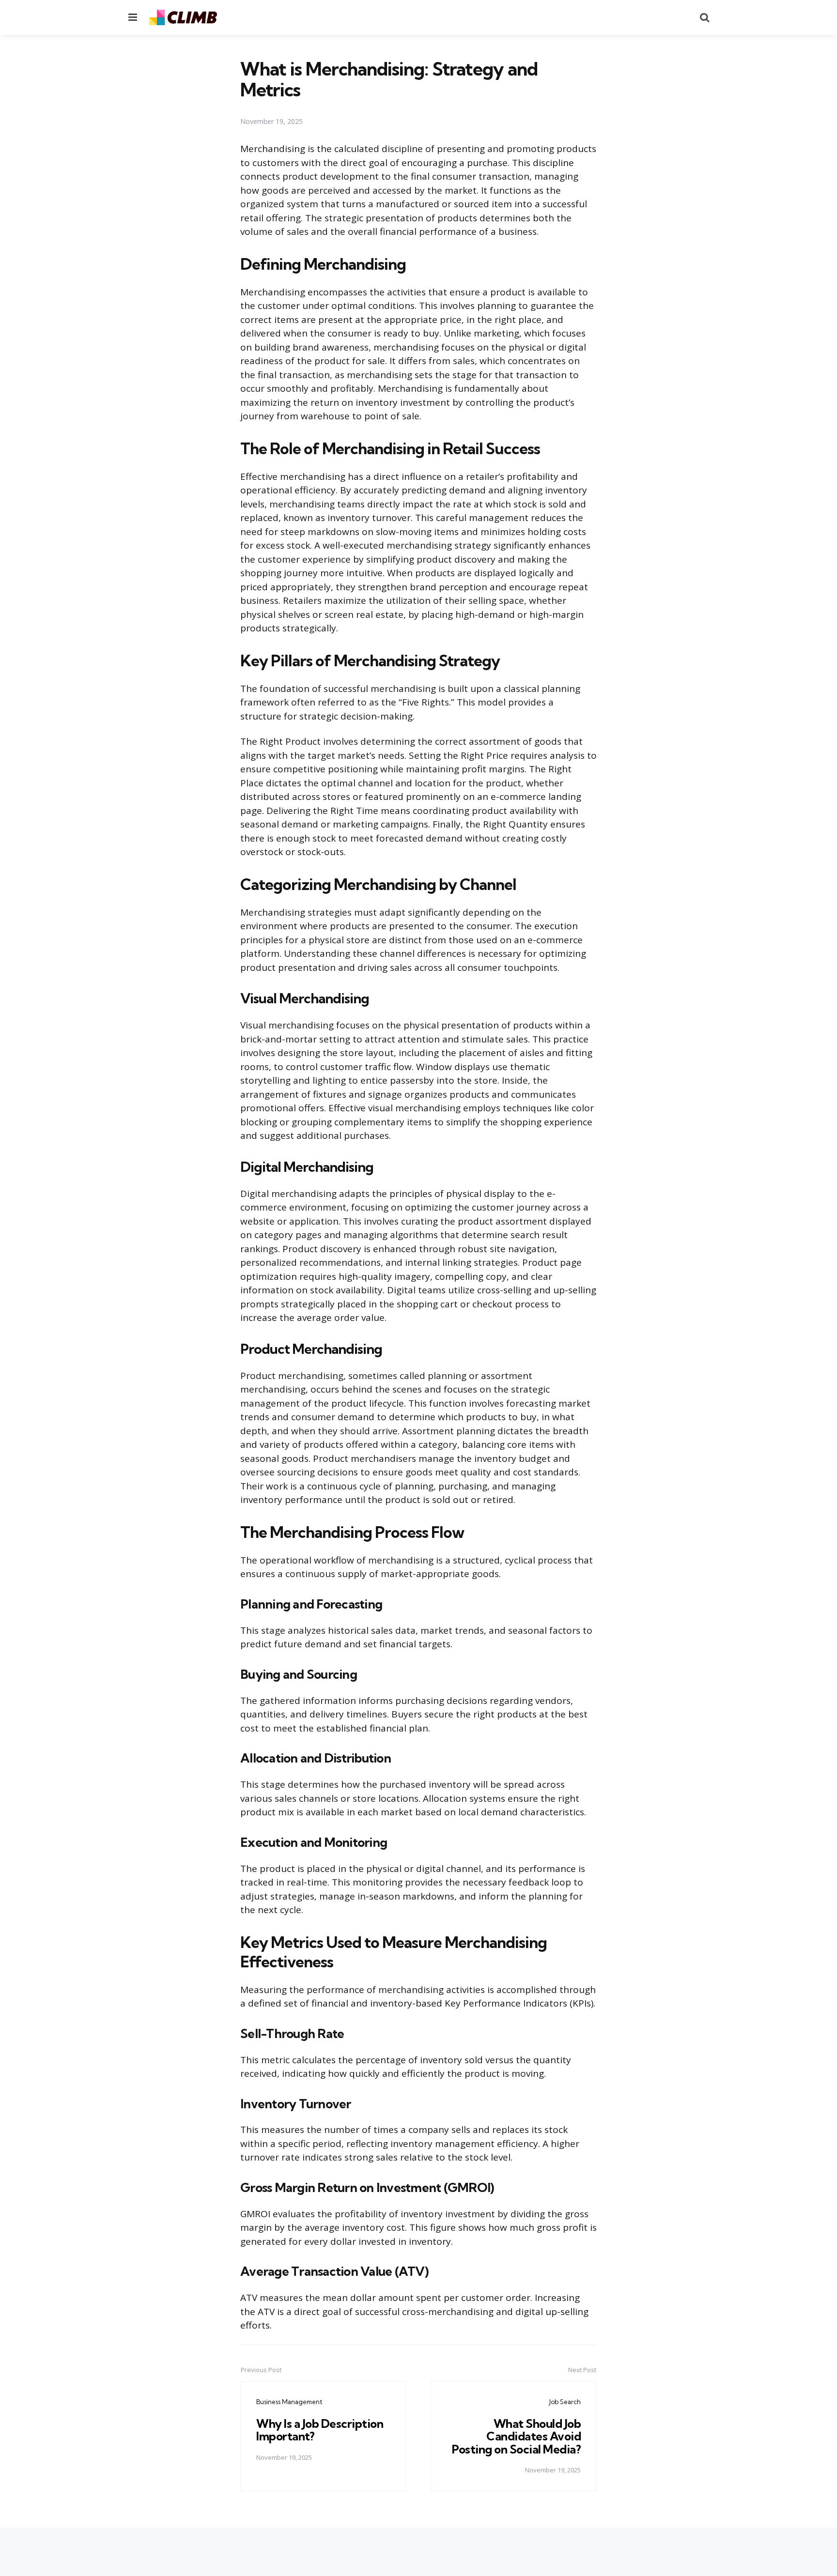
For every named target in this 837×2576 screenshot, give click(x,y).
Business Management (289, 2402)
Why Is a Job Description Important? (320, 2430)
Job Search (565, 2402)
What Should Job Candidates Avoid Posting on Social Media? (516, 2436)
